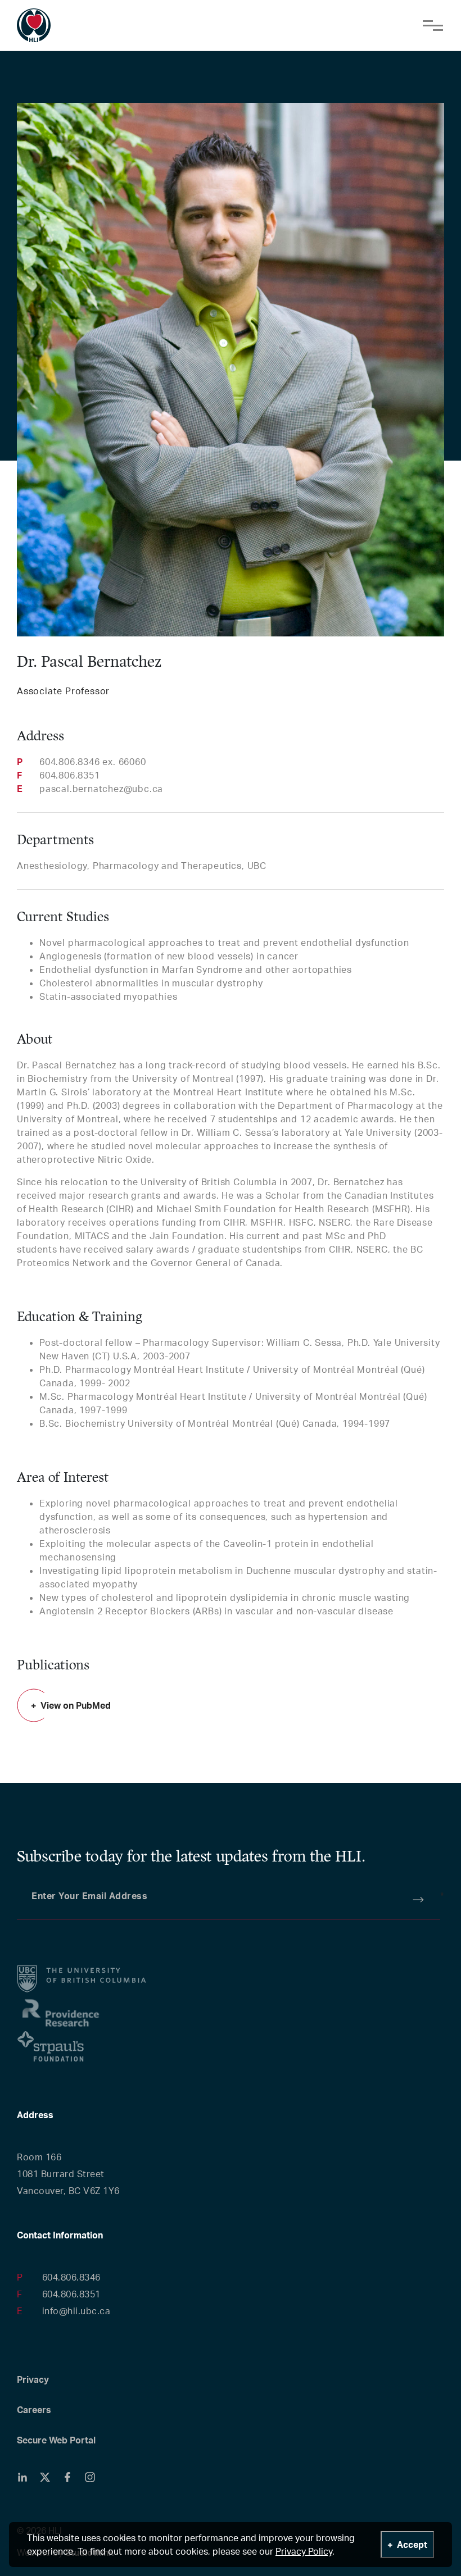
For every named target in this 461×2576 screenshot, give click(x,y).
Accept (412, 2545)
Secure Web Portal (56, 2440)
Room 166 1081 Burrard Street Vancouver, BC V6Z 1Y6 (68, 2174)
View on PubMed (76, 1705)
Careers (34, 2410)
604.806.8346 (71, 2277)
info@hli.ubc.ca (76, 2311)
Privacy (33, 2379)
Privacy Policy (304, 2551)
